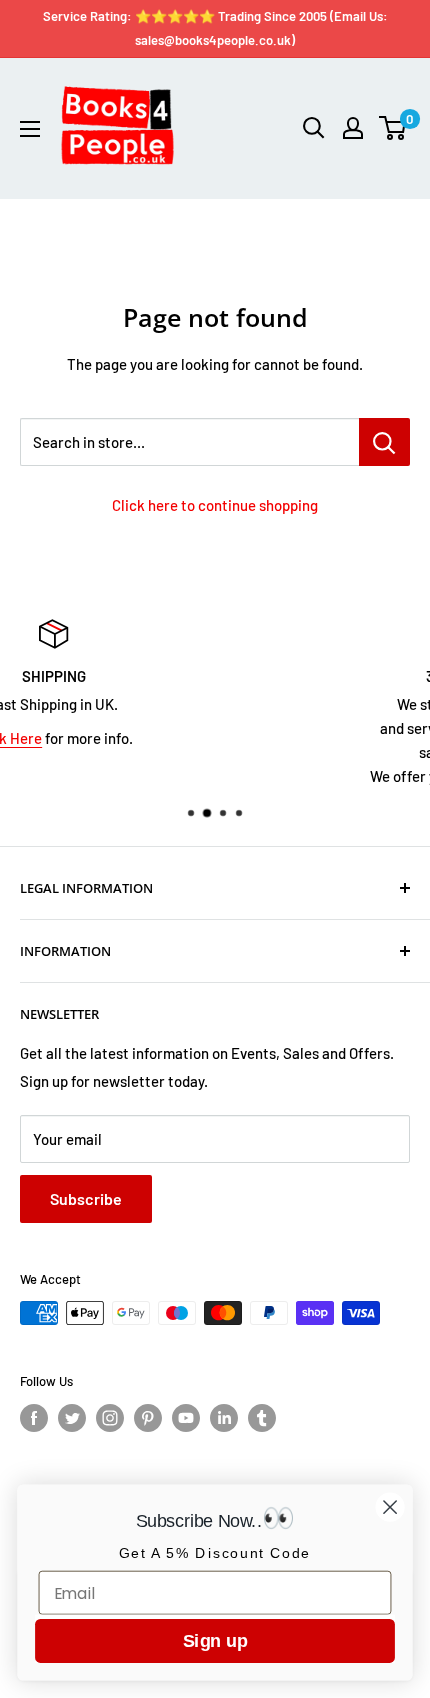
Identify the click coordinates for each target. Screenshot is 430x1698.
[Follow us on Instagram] (110, 1418)
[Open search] (314, 128)
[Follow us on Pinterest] (148, 1418)
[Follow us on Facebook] (34, 1418)
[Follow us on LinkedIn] (224, 1418)
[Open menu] (30, 129)
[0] (393, 128)
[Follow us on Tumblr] (262, 1418)
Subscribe (86, 1198)
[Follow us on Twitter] (72, 1418)
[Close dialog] (390, 1507)
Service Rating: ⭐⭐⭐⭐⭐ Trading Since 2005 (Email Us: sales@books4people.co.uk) (215, 28)
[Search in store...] (384, 442)
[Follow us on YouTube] (186, 1418)
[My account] (353, 128)
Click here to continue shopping (215, 505)
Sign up (215, 1640)
